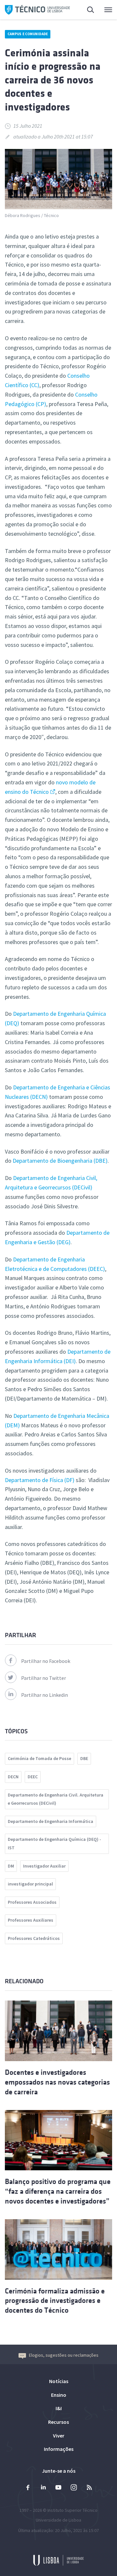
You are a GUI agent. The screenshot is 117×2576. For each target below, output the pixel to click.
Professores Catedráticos (34, 1938)
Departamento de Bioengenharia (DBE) (60, 1161)
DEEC (33, 1777)
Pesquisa (87, 10)
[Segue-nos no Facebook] (28, 2488)
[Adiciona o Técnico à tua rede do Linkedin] (43, 2488)
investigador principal (30, 1884)
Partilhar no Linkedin (45, 1695)
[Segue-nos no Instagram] (74, 2488)
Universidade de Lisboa (58, 2520)
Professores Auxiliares (31, 1920)
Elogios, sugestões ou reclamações (64, 2355)
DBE (84, 1758)
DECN (13, 1777)
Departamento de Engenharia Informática (51, 1821)
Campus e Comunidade (28, 34)
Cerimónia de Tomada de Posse (39, 1758)
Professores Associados (32, 1902)
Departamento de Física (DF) (40, 1480)
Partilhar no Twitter (44, 1678)
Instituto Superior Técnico (72, 2510)
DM (11, 1866)
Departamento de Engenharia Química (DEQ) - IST (54, 1843)
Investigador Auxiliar (44, 1866)
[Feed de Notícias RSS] (89, 2488)
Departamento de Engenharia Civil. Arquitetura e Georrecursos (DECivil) (56, 1799)
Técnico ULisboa (37, 10)
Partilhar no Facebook (46, 1661)
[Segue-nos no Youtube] (58, 2488)
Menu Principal (104, 10)
